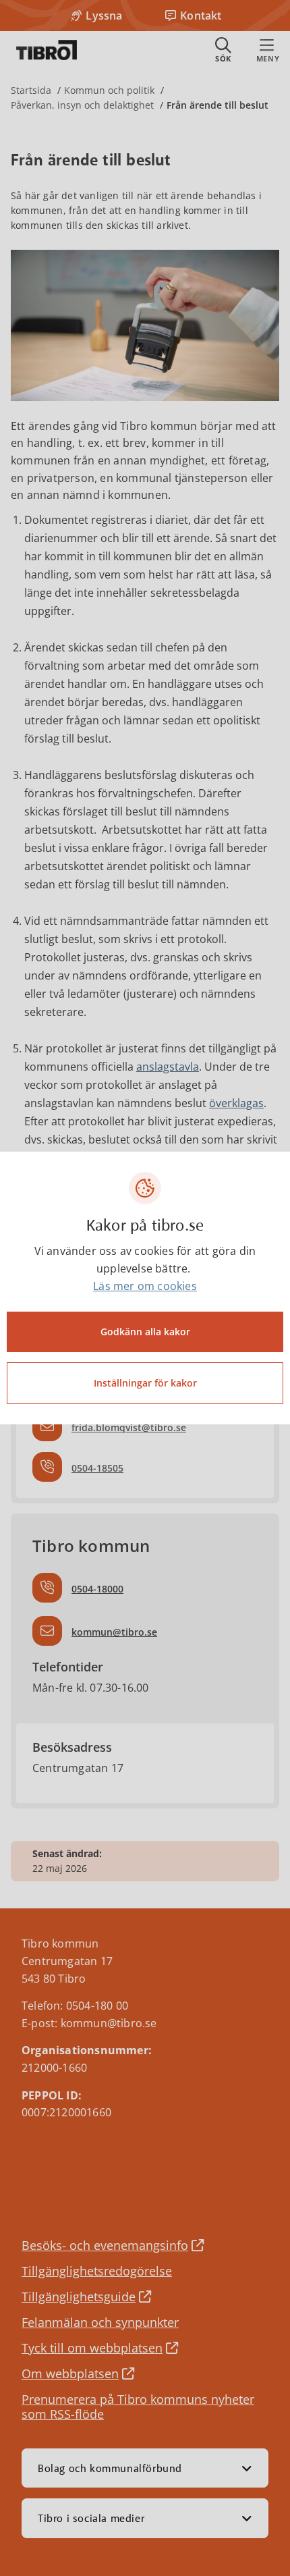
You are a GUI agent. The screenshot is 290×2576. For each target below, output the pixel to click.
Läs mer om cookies (145, 1286)
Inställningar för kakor (145, 1383)
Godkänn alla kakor (145, 1332)
